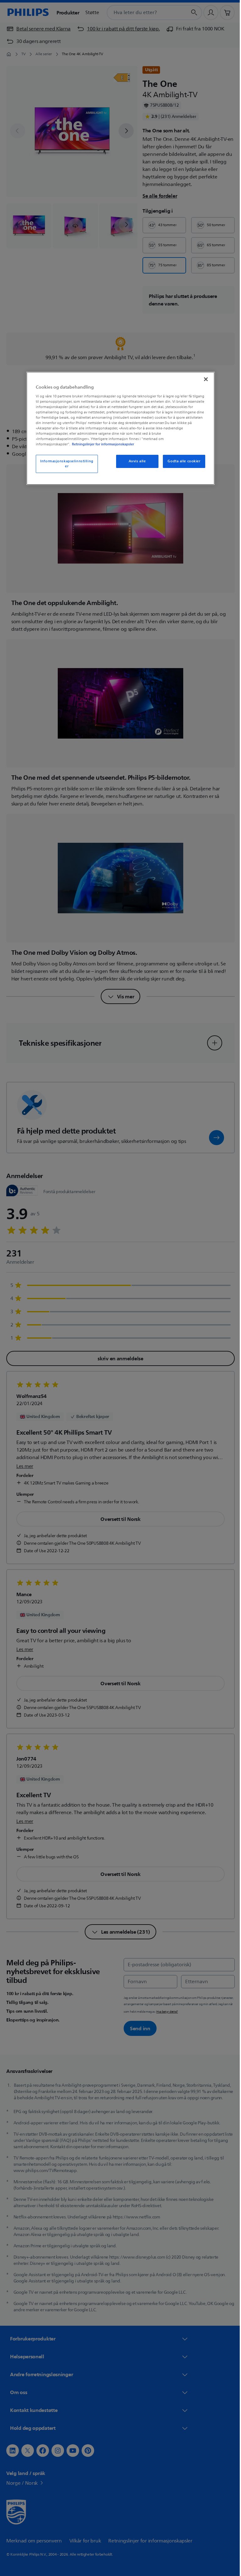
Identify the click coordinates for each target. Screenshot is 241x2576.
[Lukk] (204, 379)
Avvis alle (135, 461)
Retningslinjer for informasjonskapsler (101, 444)
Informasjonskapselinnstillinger (65, 464)
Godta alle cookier (182, 461)
